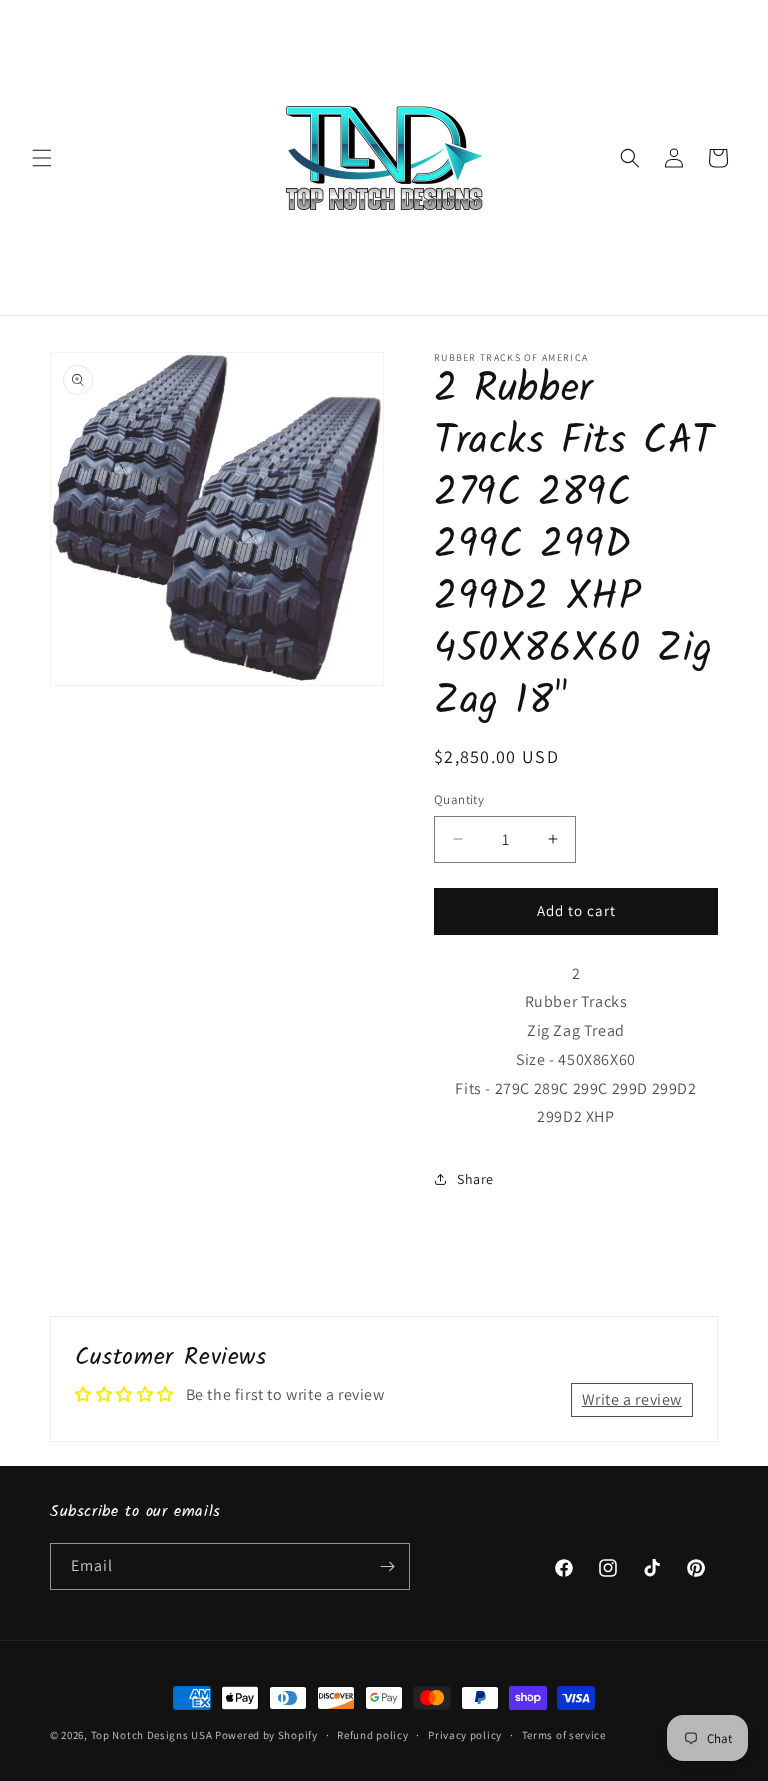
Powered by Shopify (266, 1735)
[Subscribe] (387, 1566)
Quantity (459, 799)
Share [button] (475, 1179)
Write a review (632, 1399)
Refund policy (372, 1735)
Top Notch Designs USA (152, 1735)
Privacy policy (465, 1735)
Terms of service (564, 1735)
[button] (42, 158)
